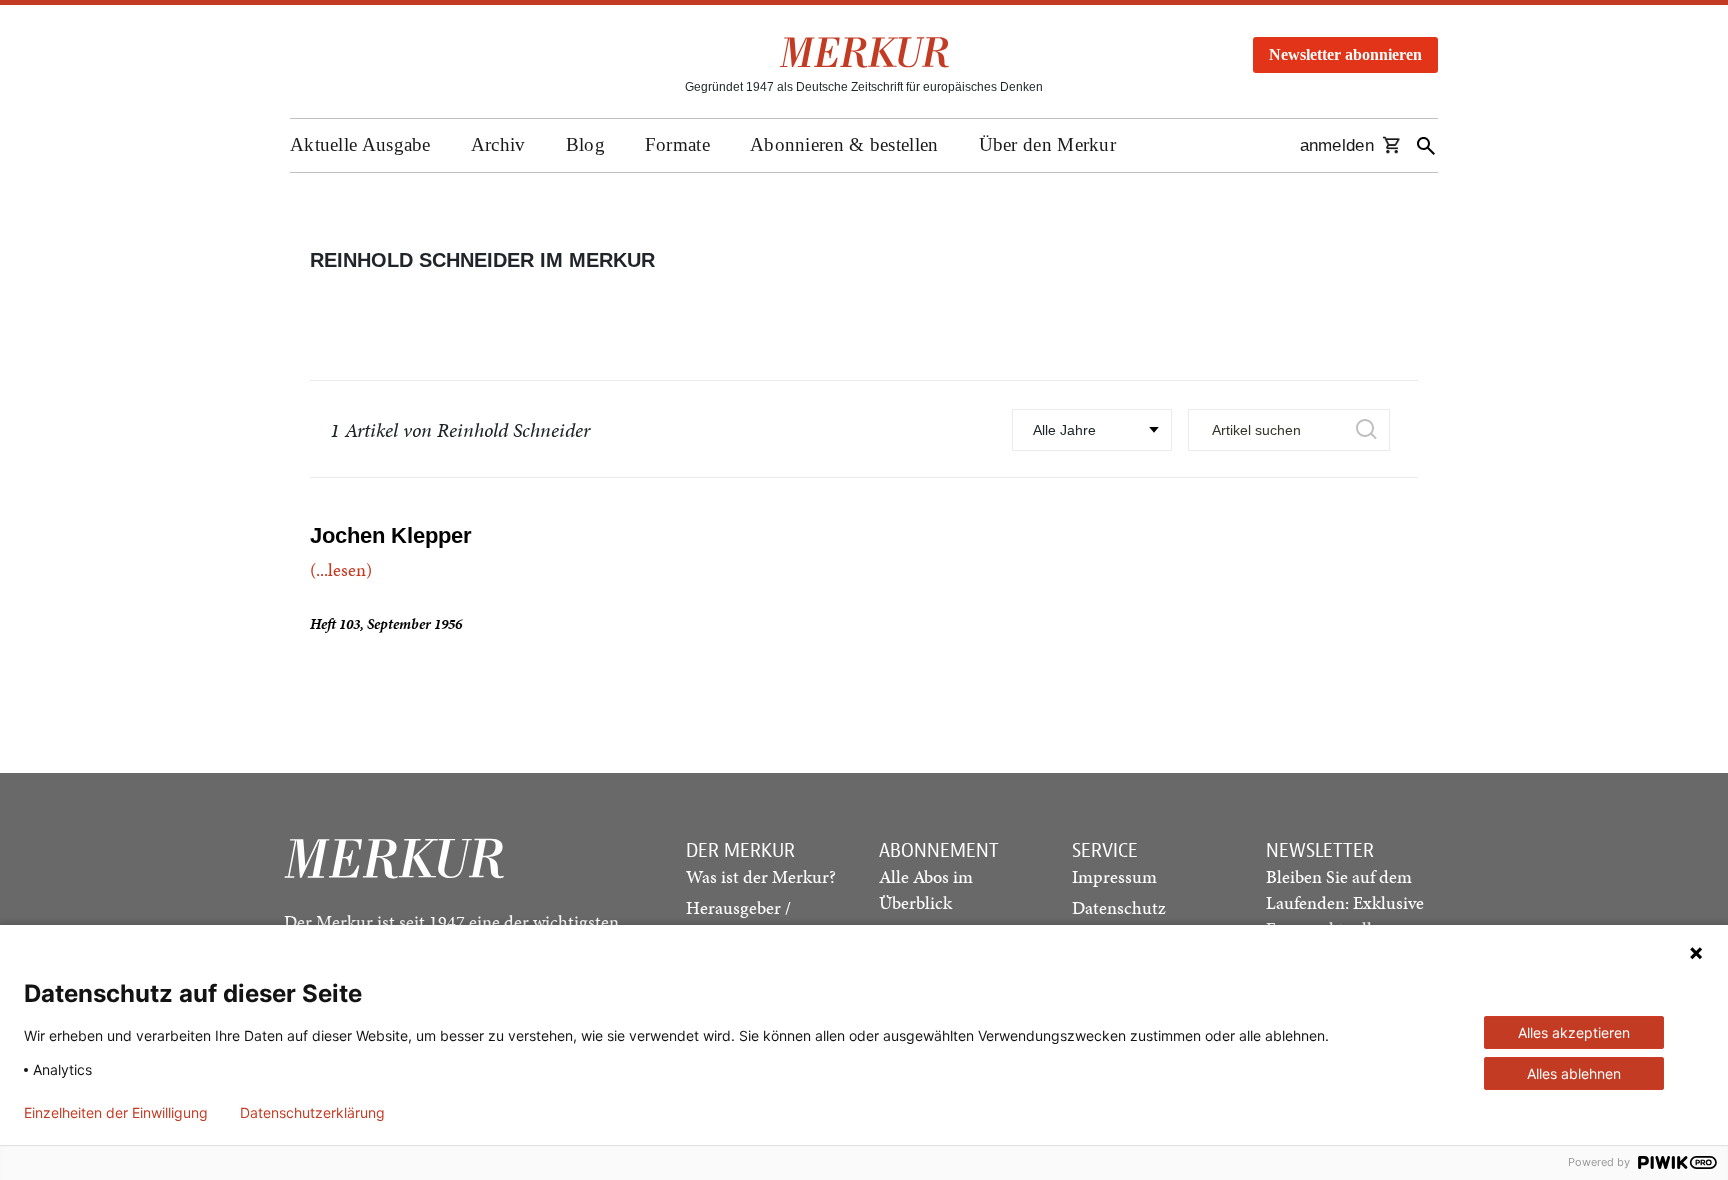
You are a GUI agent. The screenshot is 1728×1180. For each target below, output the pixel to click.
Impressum (1114, 876)
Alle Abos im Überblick (926, 889)
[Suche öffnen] (1426, 145)
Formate (677, 144)
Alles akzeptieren (1574, 1032)
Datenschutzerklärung (312, 1113)
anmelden (1337, 145)
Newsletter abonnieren (1345, 54)
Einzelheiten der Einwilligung (116, 1113)
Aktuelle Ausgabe (360, 144)
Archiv (498, 144)
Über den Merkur (1048, 144)
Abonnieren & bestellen (844, 144)
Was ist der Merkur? (761, 876)
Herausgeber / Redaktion (738, 920)
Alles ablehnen (1574, 1073)
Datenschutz (1119, 907)
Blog (585, 144)
